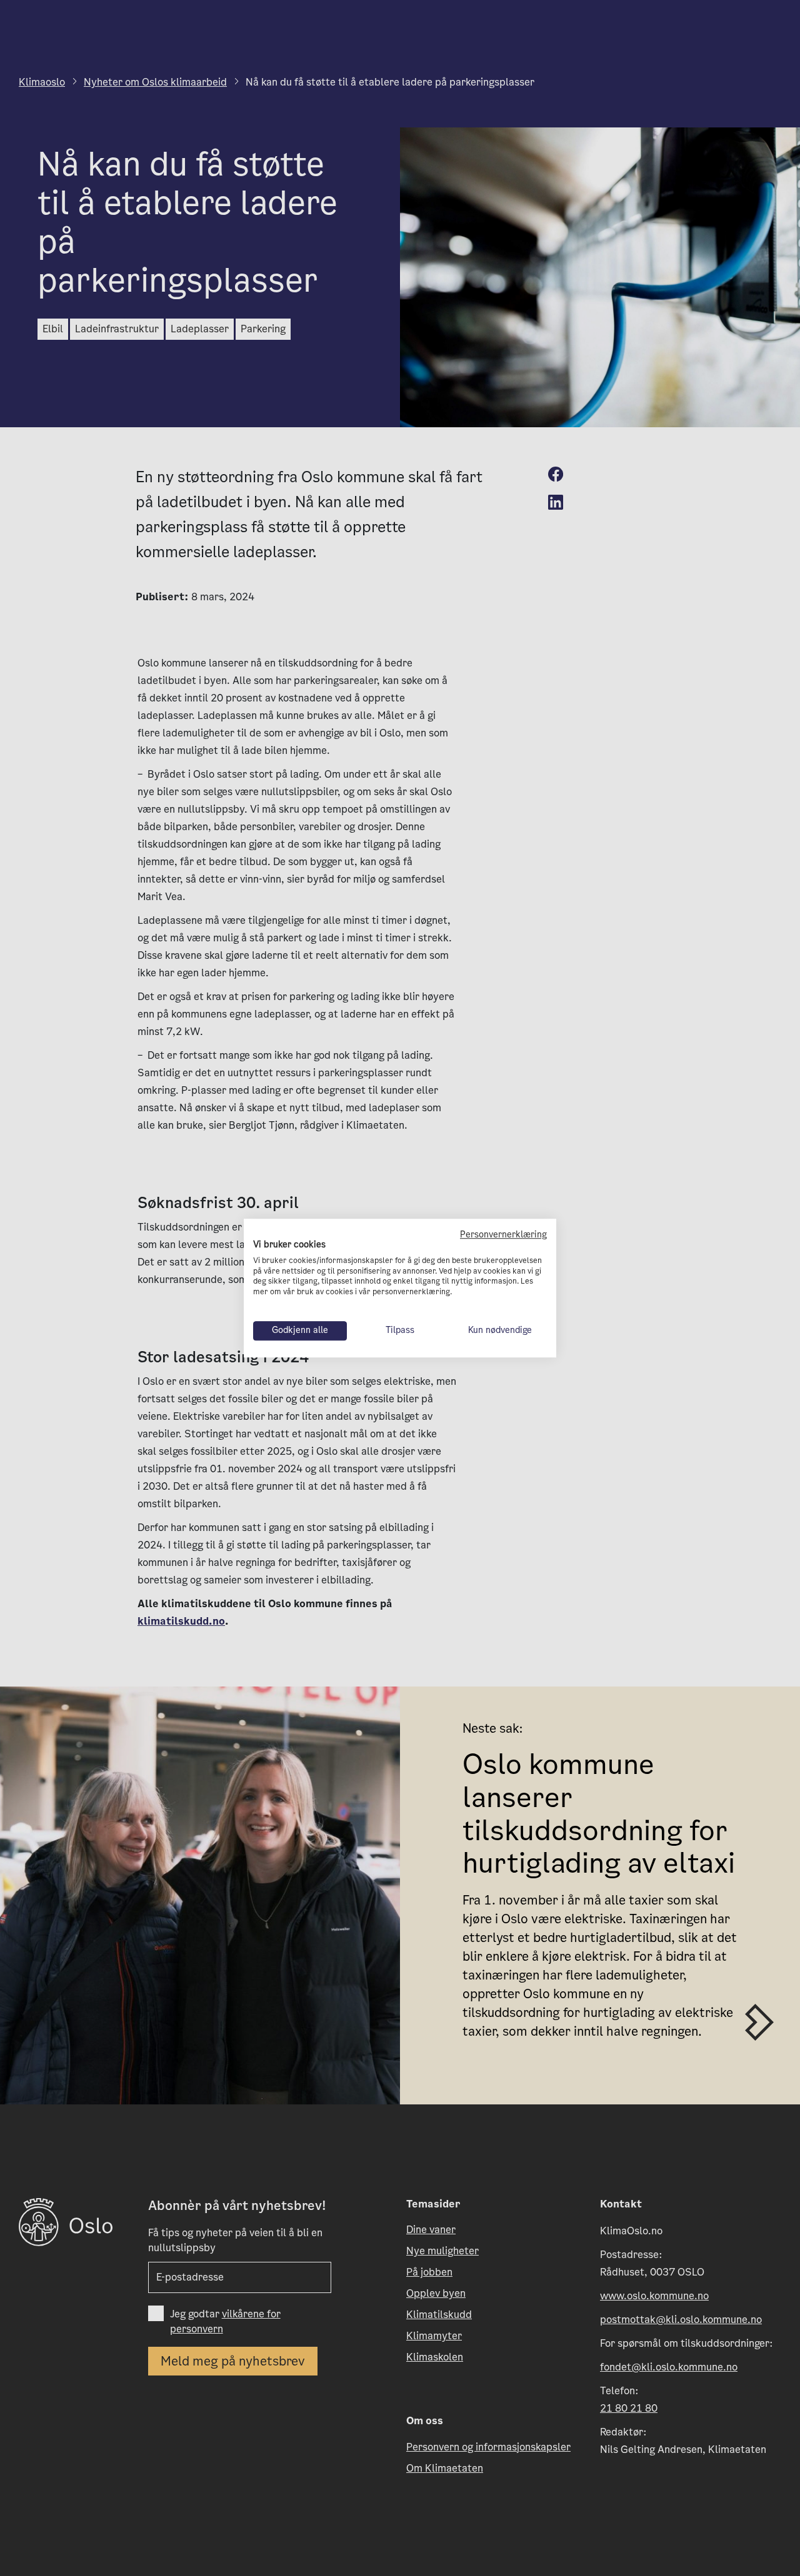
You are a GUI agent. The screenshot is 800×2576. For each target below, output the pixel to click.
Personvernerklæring (503, 1235)
